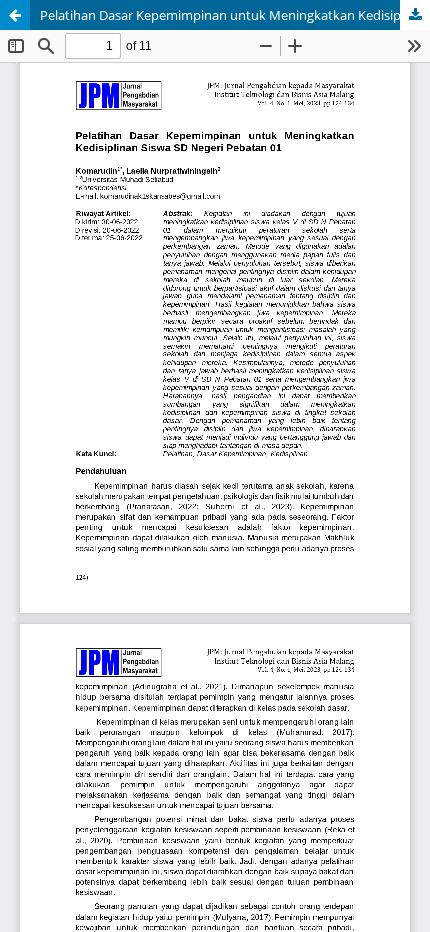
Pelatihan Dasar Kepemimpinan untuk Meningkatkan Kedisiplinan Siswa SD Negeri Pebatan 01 (235, 15)
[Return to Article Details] (15, 15)
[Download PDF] (415, 15)
